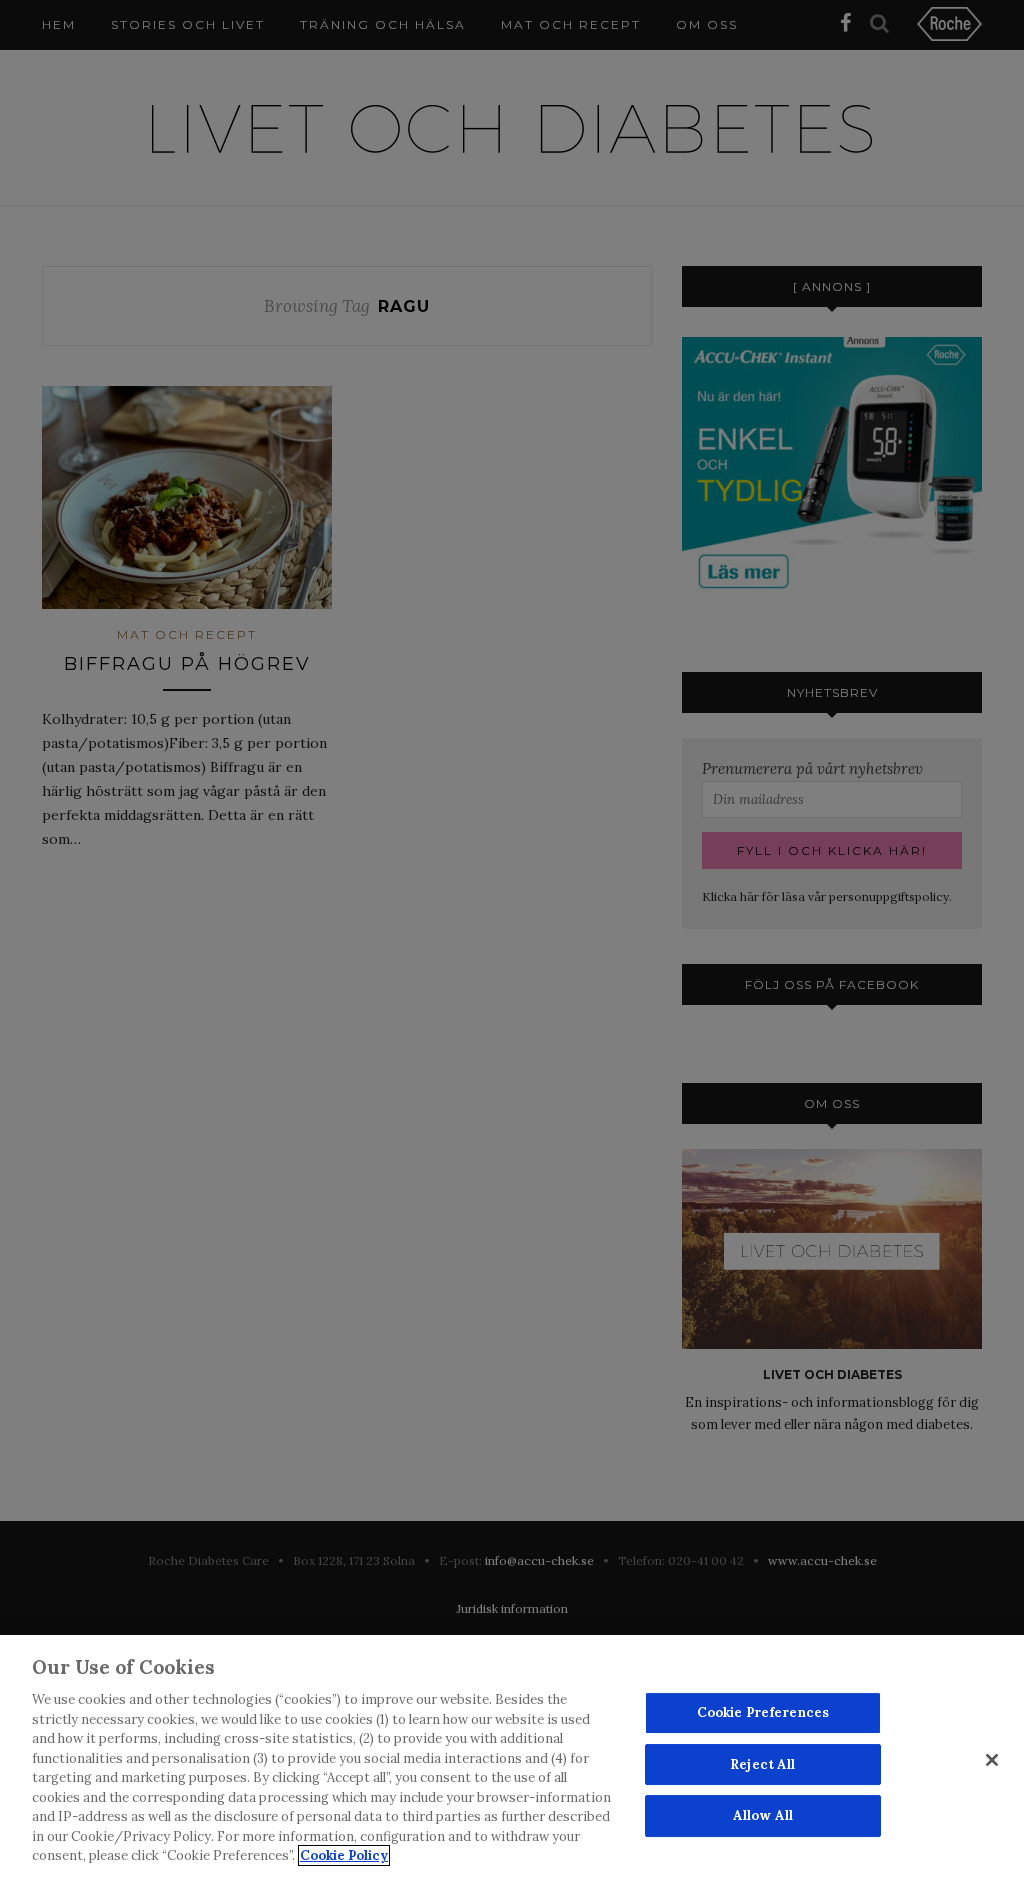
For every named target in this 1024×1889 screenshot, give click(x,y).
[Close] (992, 1760)
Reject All (762, 1764)
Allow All (763, 1816)
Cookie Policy (344, 1855)
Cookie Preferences (763, 1712)
